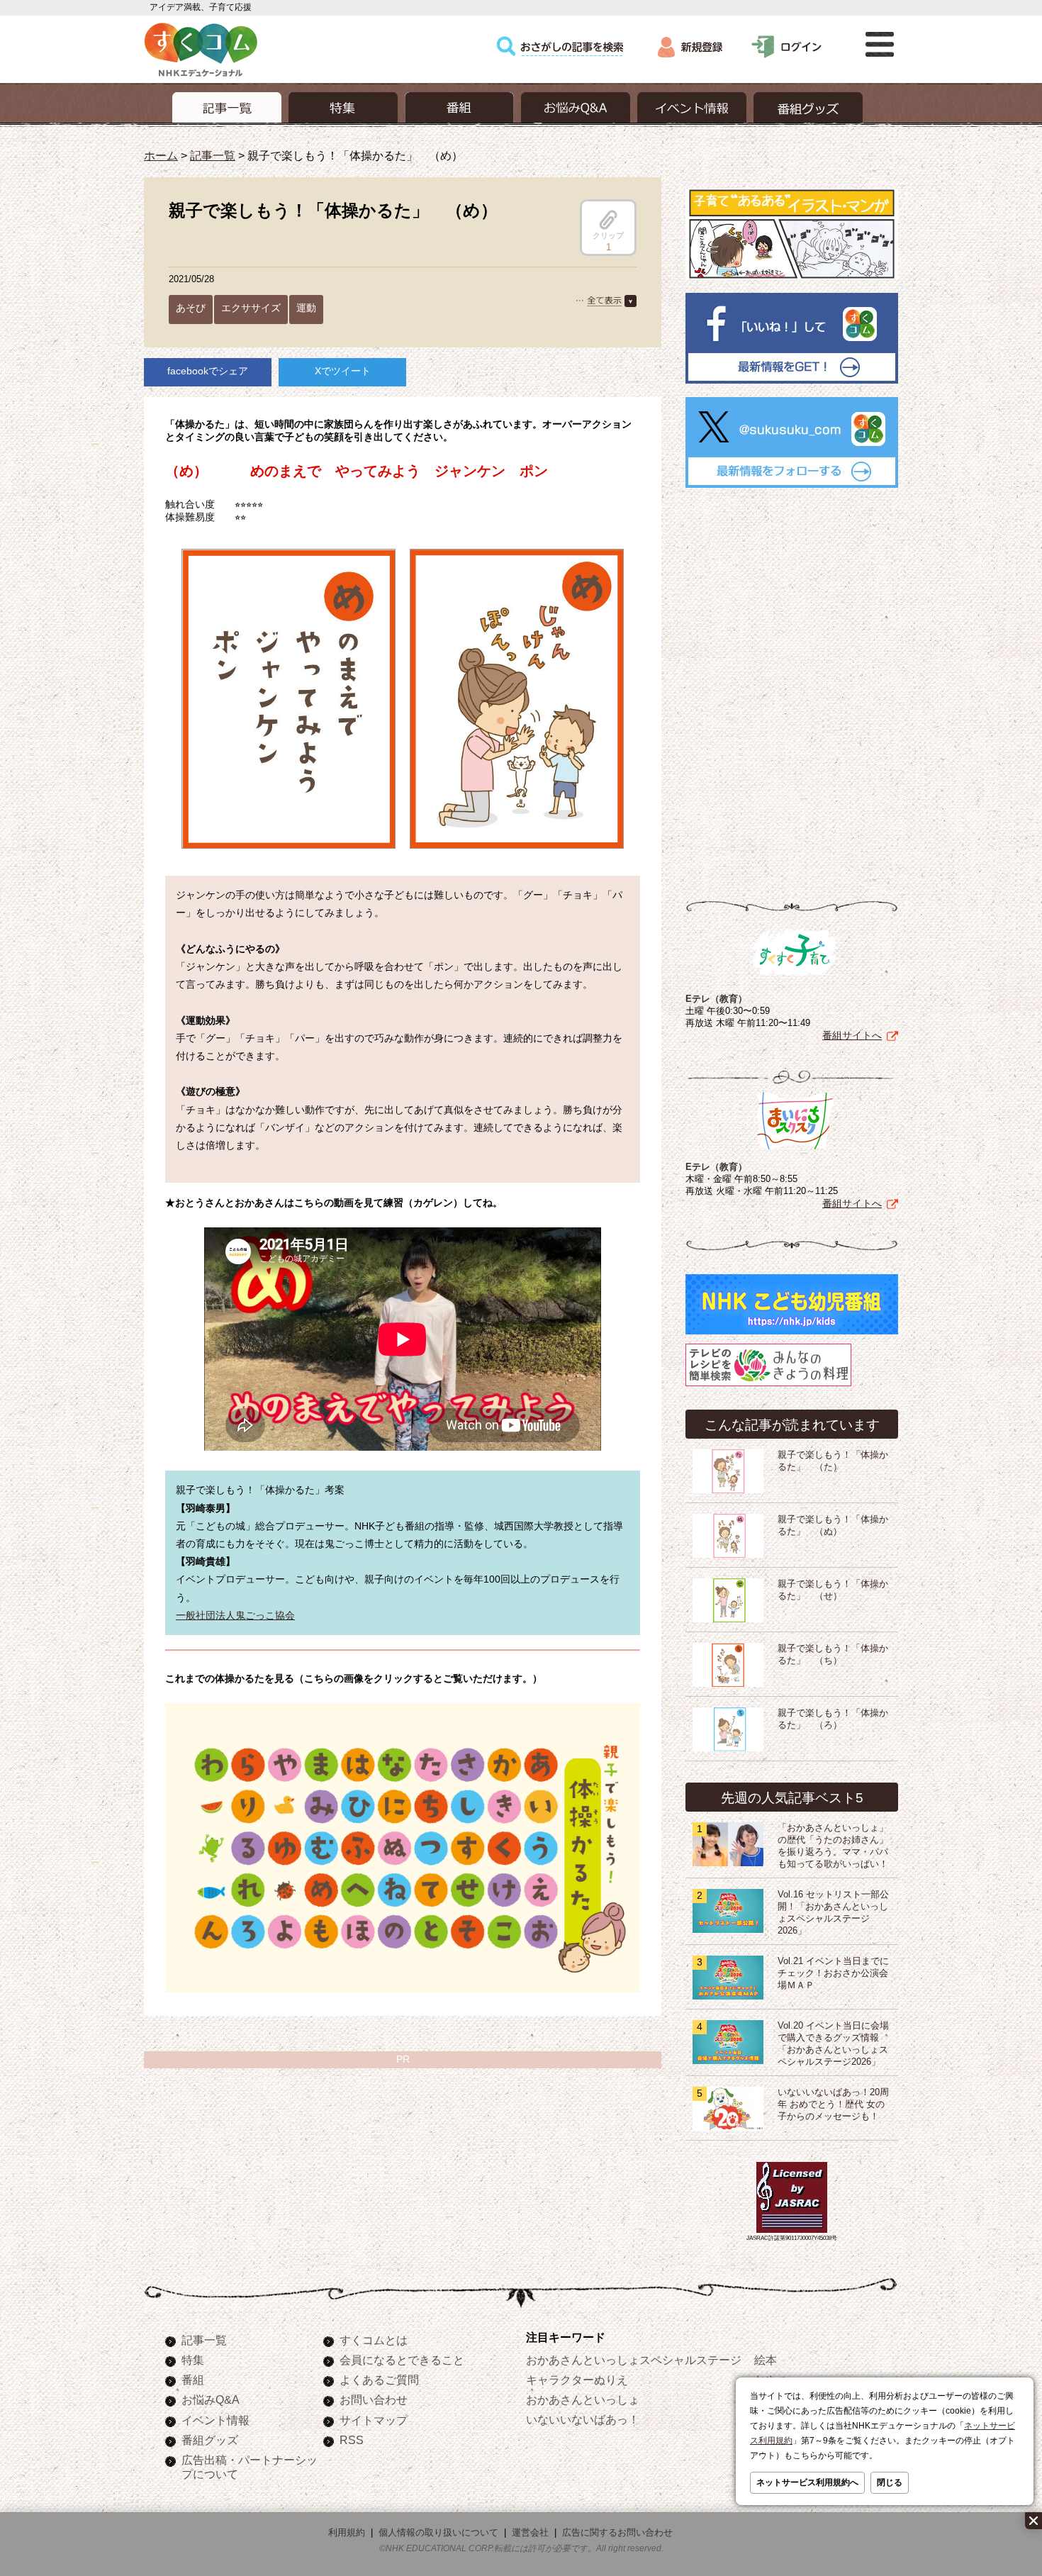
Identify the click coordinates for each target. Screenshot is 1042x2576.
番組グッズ (210, 2440)
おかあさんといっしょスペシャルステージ (634, 2360)
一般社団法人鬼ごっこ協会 (235, 1615)
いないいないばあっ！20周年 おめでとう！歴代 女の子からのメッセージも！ (833, 2104)
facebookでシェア (208, 371)
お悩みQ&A (211, 2399)
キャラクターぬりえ (577, 2380)
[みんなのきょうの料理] (768, 1386)
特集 (193, 2360)
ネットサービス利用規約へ (807, 2482)
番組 (193, 2380)
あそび (191, 308)
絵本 (766, 2360)
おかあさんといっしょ (583, 2399)
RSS (352, 2440)
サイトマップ (374, 2420)
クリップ (608, 235)
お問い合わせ (374, 2399)
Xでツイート (343, 371)
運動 (306, 308)
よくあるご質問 (379, 2380)
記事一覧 (213, 155)
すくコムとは (374, 2340)
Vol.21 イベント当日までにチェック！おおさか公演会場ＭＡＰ (833, 1973)
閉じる (890, 2482)
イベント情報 (215, 2420)
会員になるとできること (402, 2360)
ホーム (161, 155)
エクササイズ (251, 308)
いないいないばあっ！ (583, 2419)
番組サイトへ (852, 1035)
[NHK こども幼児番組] (792, 1334)
